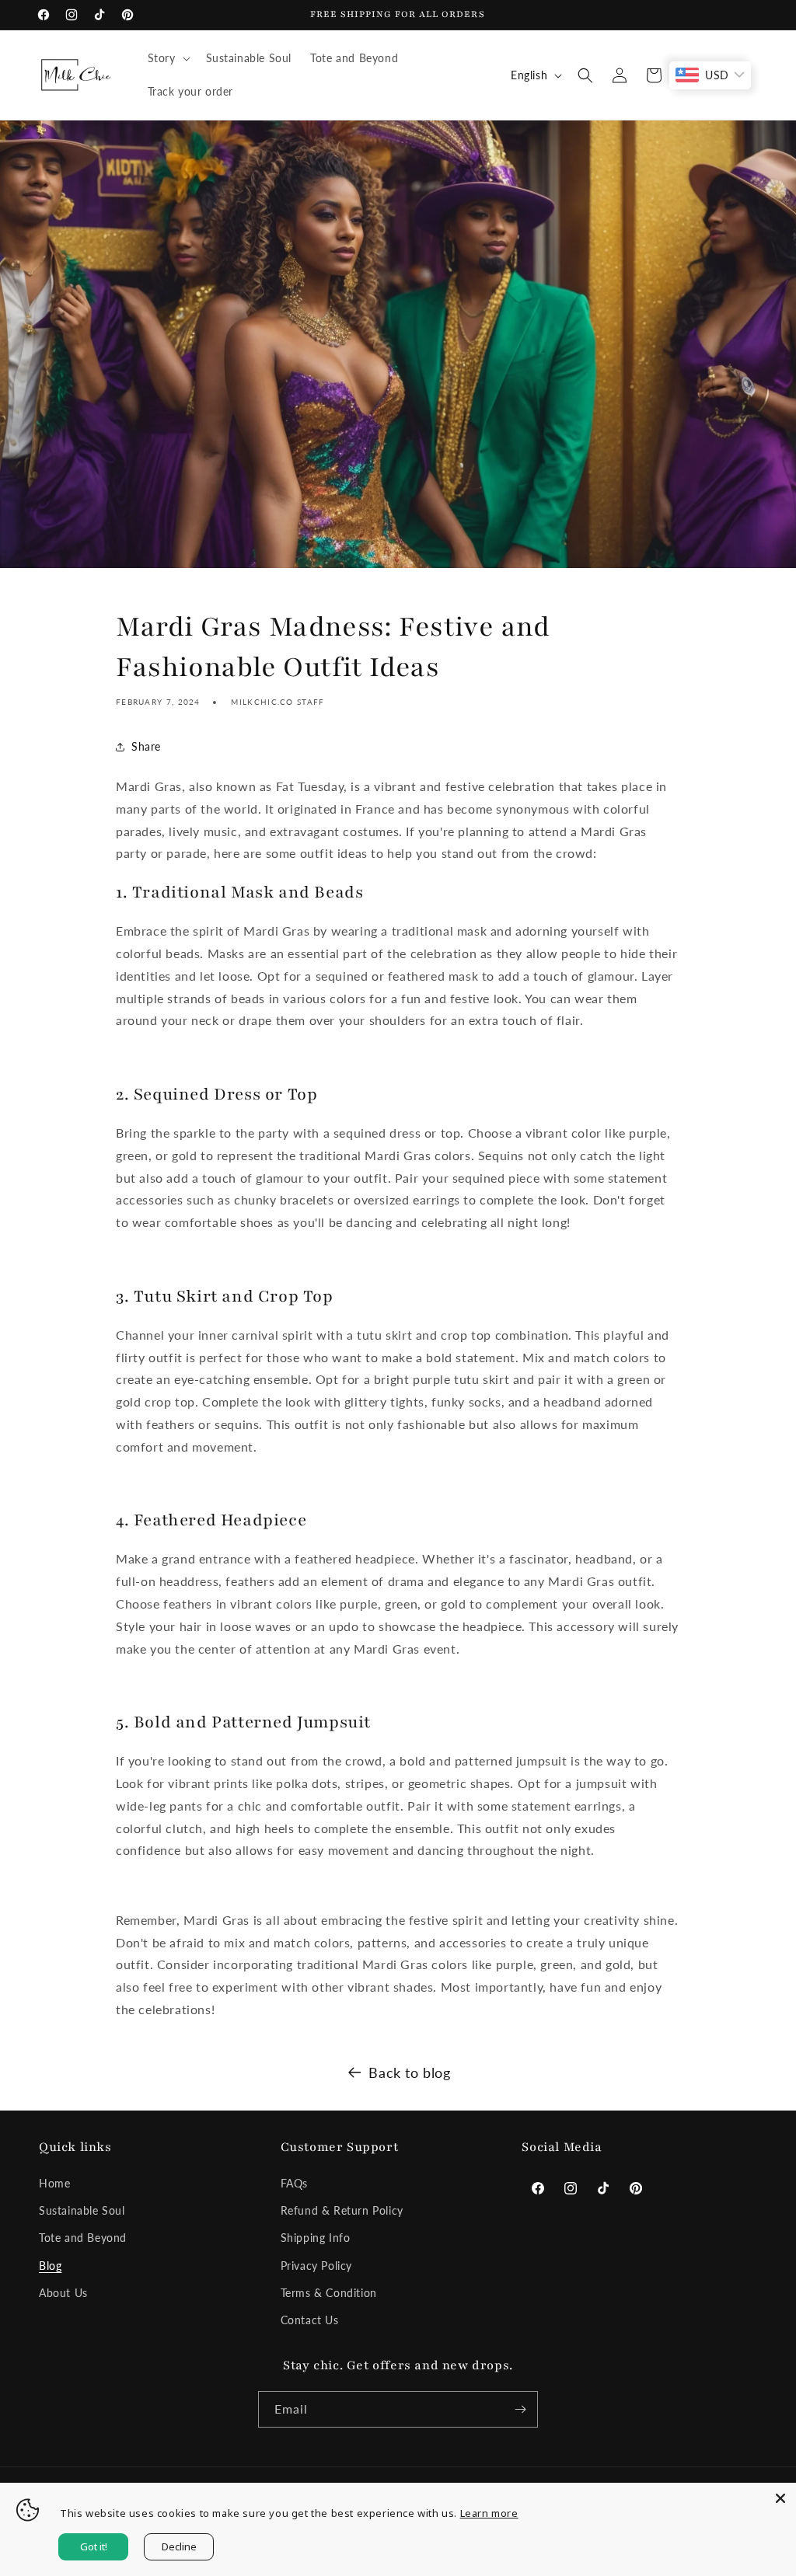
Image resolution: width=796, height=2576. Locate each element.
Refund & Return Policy (342, 2210)
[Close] (780, 2498)
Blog (50, 2266)
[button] (168, 58)
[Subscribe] (520, 2409)
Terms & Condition (329, 2293)
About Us (63, 2293)
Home (54, 2183)
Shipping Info (316, 2238)
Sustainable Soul (82, 2210)
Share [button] (146, 746)
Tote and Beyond (83, 2238)
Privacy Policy (316, 2266)
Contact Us (310, 2320)
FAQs (294, 2183)
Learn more (489, 2513)
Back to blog (409, 2072)
